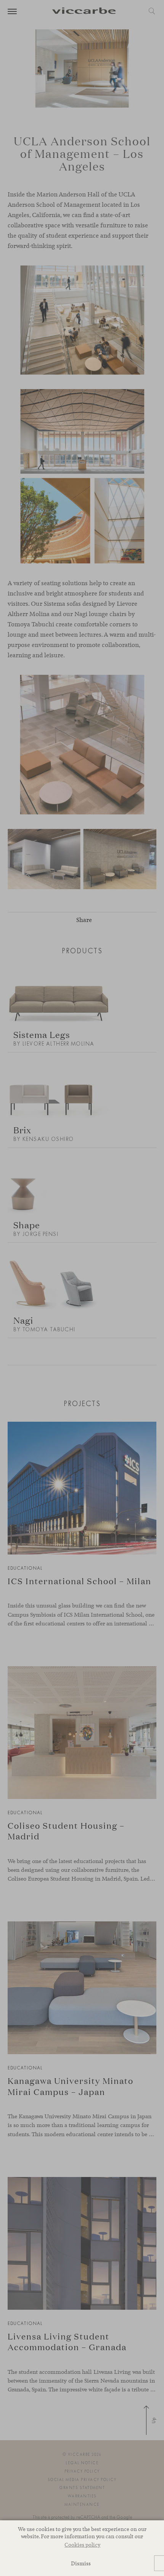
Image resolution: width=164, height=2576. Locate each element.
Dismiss (81, 2563)
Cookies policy (82, 2545)
